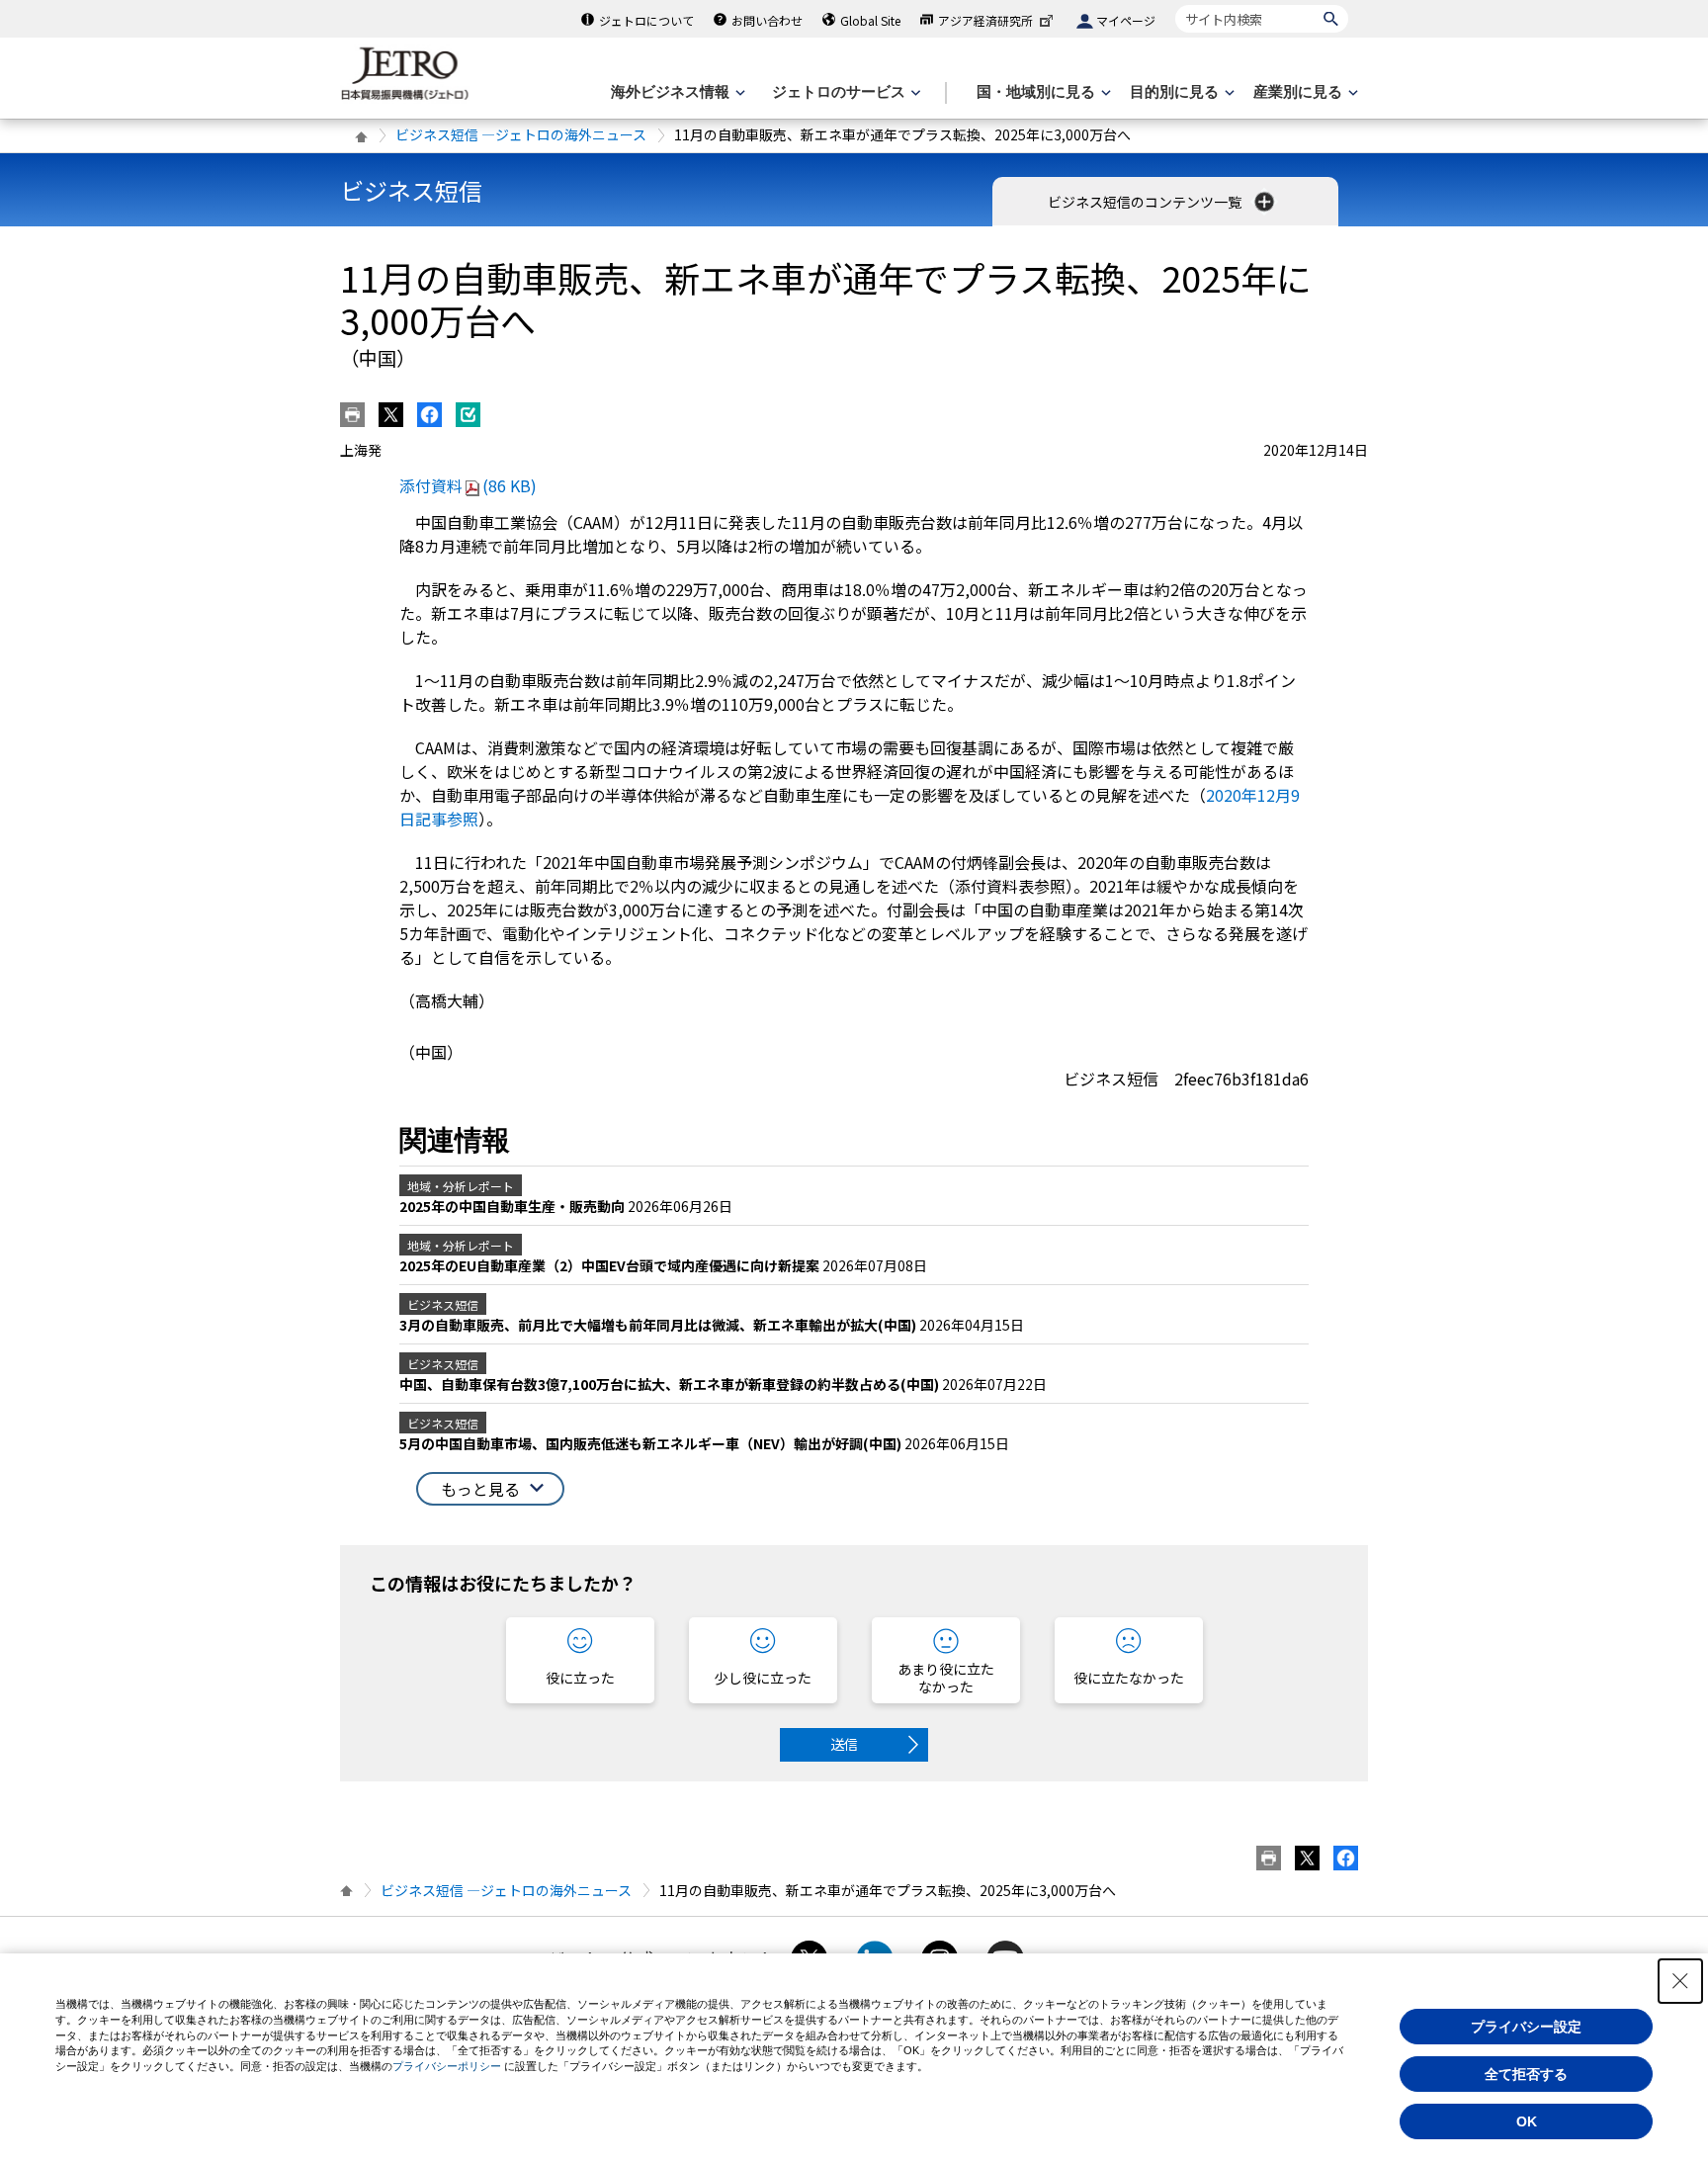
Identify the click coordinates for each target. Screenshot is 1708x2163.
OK (1527, 2121)
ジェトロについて (646, 20)
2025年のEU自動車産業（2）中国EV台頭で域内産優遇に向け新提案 (611, 1265)
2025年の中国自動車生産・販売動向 (513, 1206)
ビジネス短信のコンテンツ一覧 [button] (1146, 202)
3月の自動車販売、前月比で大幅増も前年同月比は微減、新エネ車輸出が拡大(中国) (659, 1325)
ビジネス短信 (411, 190)
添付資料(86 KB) (468, 485)
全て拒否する (1526, 2074)
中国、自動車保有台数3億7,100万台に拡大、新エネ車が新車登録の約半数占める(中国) (671, 1384)
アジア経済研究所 (985, 20)
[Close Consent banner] (1680, 1981)
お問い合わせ (767, 20)
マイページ (1126, 20)
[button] (490, 1489)
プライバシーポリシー (447, 2066)
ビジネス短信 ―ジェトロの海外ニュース (521, 134)
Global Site (870, 20)
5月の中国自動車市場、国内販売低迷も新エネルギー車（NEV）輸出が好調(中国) (652, 1443)
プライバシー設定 (1526, 2027)
